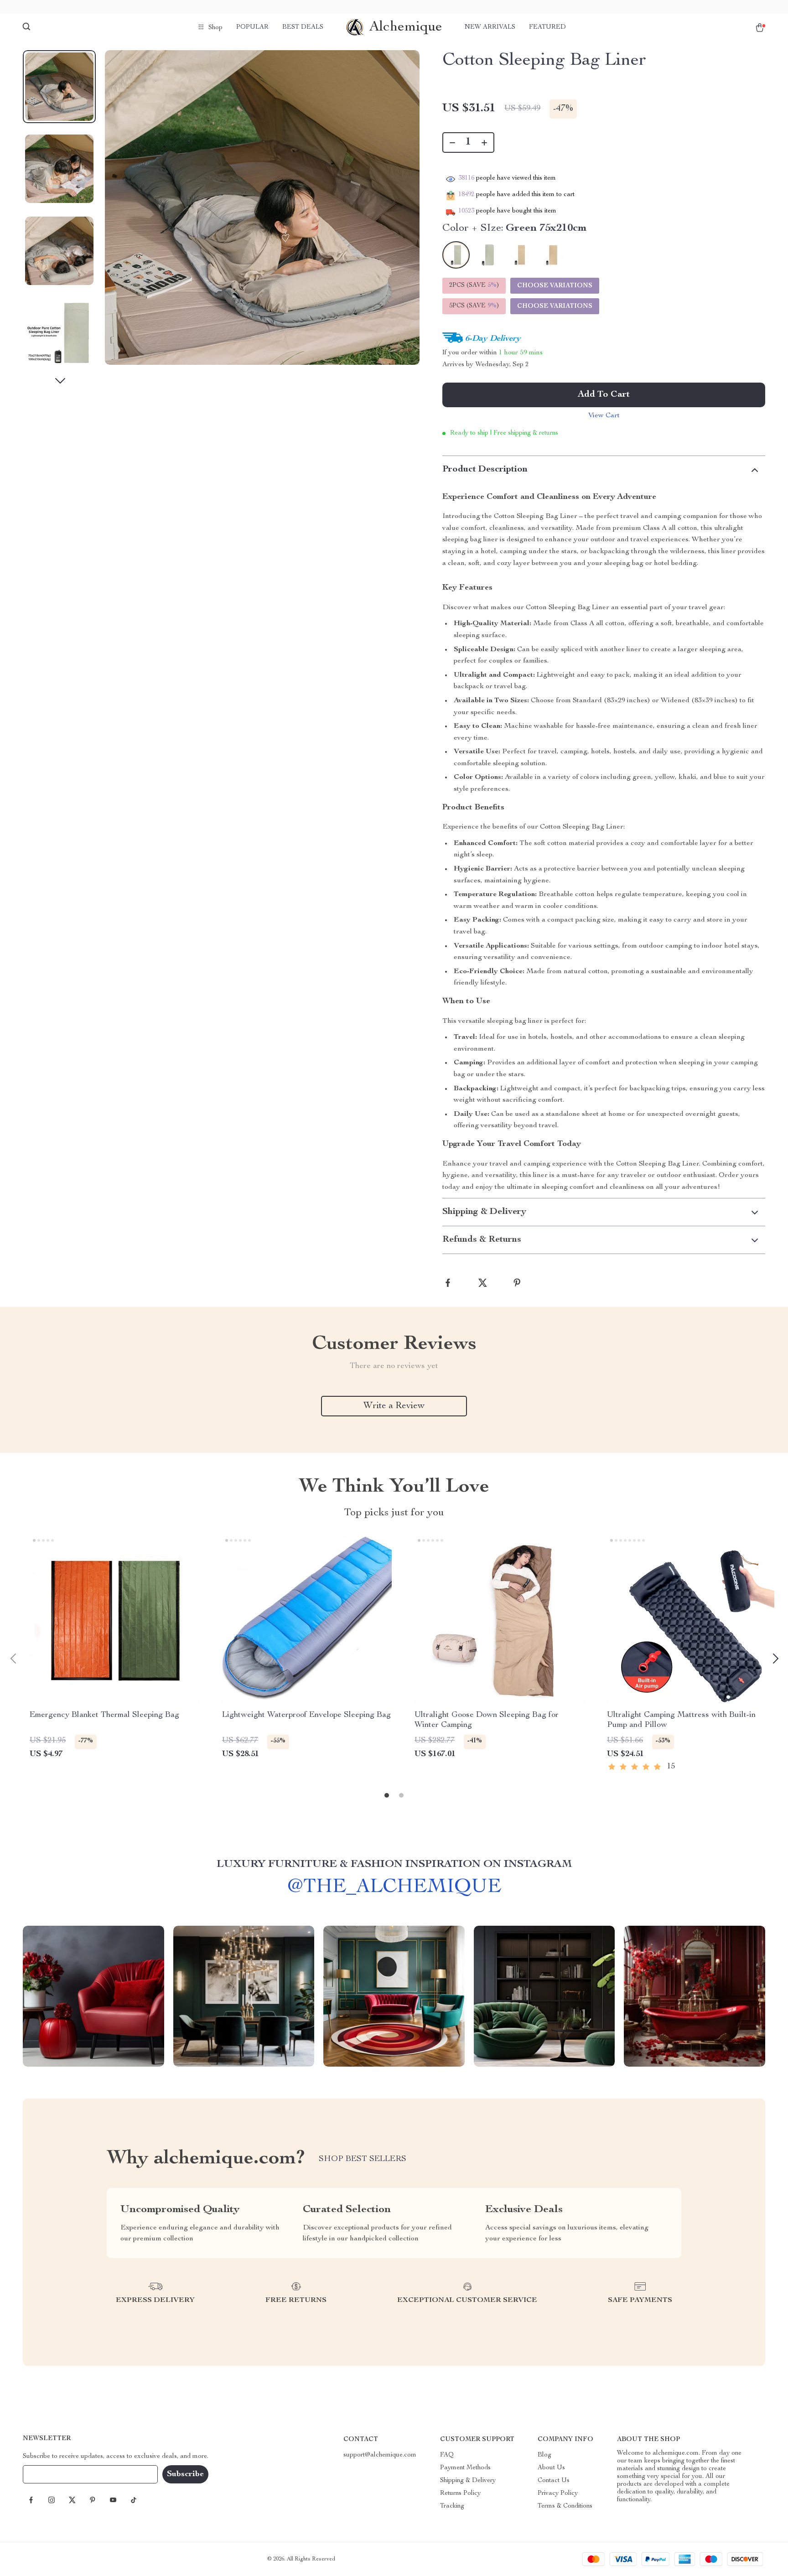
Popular (252, 27)
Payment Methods (465, 2468)
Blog (544, 2455)
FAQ (447, 2455)
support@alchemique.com (380, 2455)
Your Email (47, 2474)
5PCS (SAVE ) (474, 306)
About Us (551, 2468)
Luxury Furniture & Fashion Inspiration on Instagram (394, 1865)
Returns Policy (460, 2493)
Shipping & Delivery (468, 2481)
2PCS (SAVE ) (474, 285)
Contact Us (554, 2481)
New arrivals (490, 27)
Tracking (452, 2506)
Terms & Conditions (565, 2506)
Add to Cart (604, 395)
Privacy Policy (558, 2493)
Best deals (303, 27)
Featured (547, 27)
